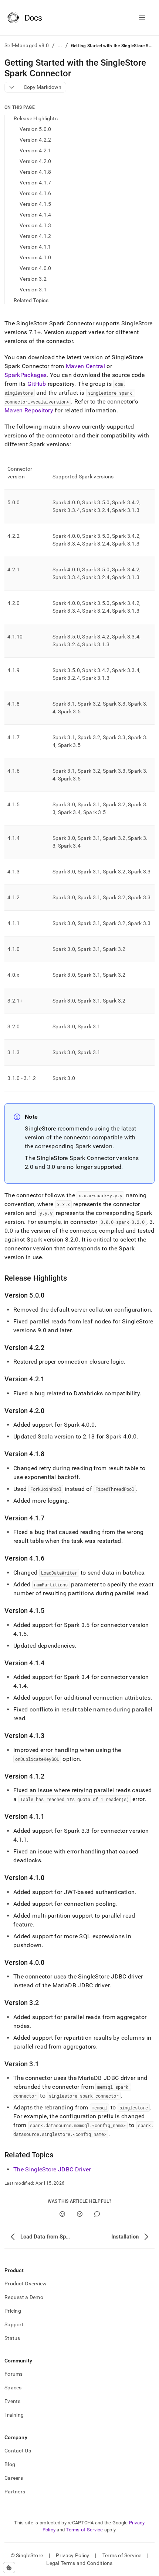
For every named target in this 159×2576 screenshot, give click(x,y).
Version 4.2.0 (35, 161)
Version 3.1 (33, 290)
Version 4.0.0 (35, 268)
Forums (14, 2374)
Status (12, 2338)
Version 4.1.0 (35, 257)
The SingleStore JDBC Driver (52, 2169)
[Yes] (62, 2214)
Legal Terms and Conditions (79, 2563)
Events (13, 2401)
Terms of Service (84, 2530)
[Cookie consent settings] (9, 2568)
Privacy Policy (72, 2555)
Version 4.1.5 (35, 204)
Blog (10, 2464)
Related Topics (31, 300)
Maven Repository (29, 410)
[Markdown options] (12, 87)
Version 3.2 (33, 279)
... (60, 45)
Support (14, 2324)
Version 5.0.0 (35, 129)
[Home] (25, 18)
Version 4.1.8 (35, 172)
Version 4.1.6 (35, 193)
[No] (80, 2214)
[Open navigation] (142, 18)
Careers (14, 2478)
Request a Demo (24, 2297)
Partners (15, 2492)
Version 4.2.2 (35, 140)
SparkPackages (26, 375)
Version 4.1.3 (35, 225)
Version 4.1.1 (35, 247)
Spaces (13, 2388)
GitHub (37, 384)
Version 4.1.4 (35, 215)
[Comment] (97, 2214)
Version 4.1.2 (35, 236)
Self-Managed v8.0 (27, 45)
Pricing (13, 2311)
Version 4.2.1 (35, 150)
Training (14, 2415)
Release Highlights (36, 118)
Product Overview (26, 2284)
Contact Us (18, 2451)
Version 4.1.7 (35, 183)
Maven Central (85, 366)
